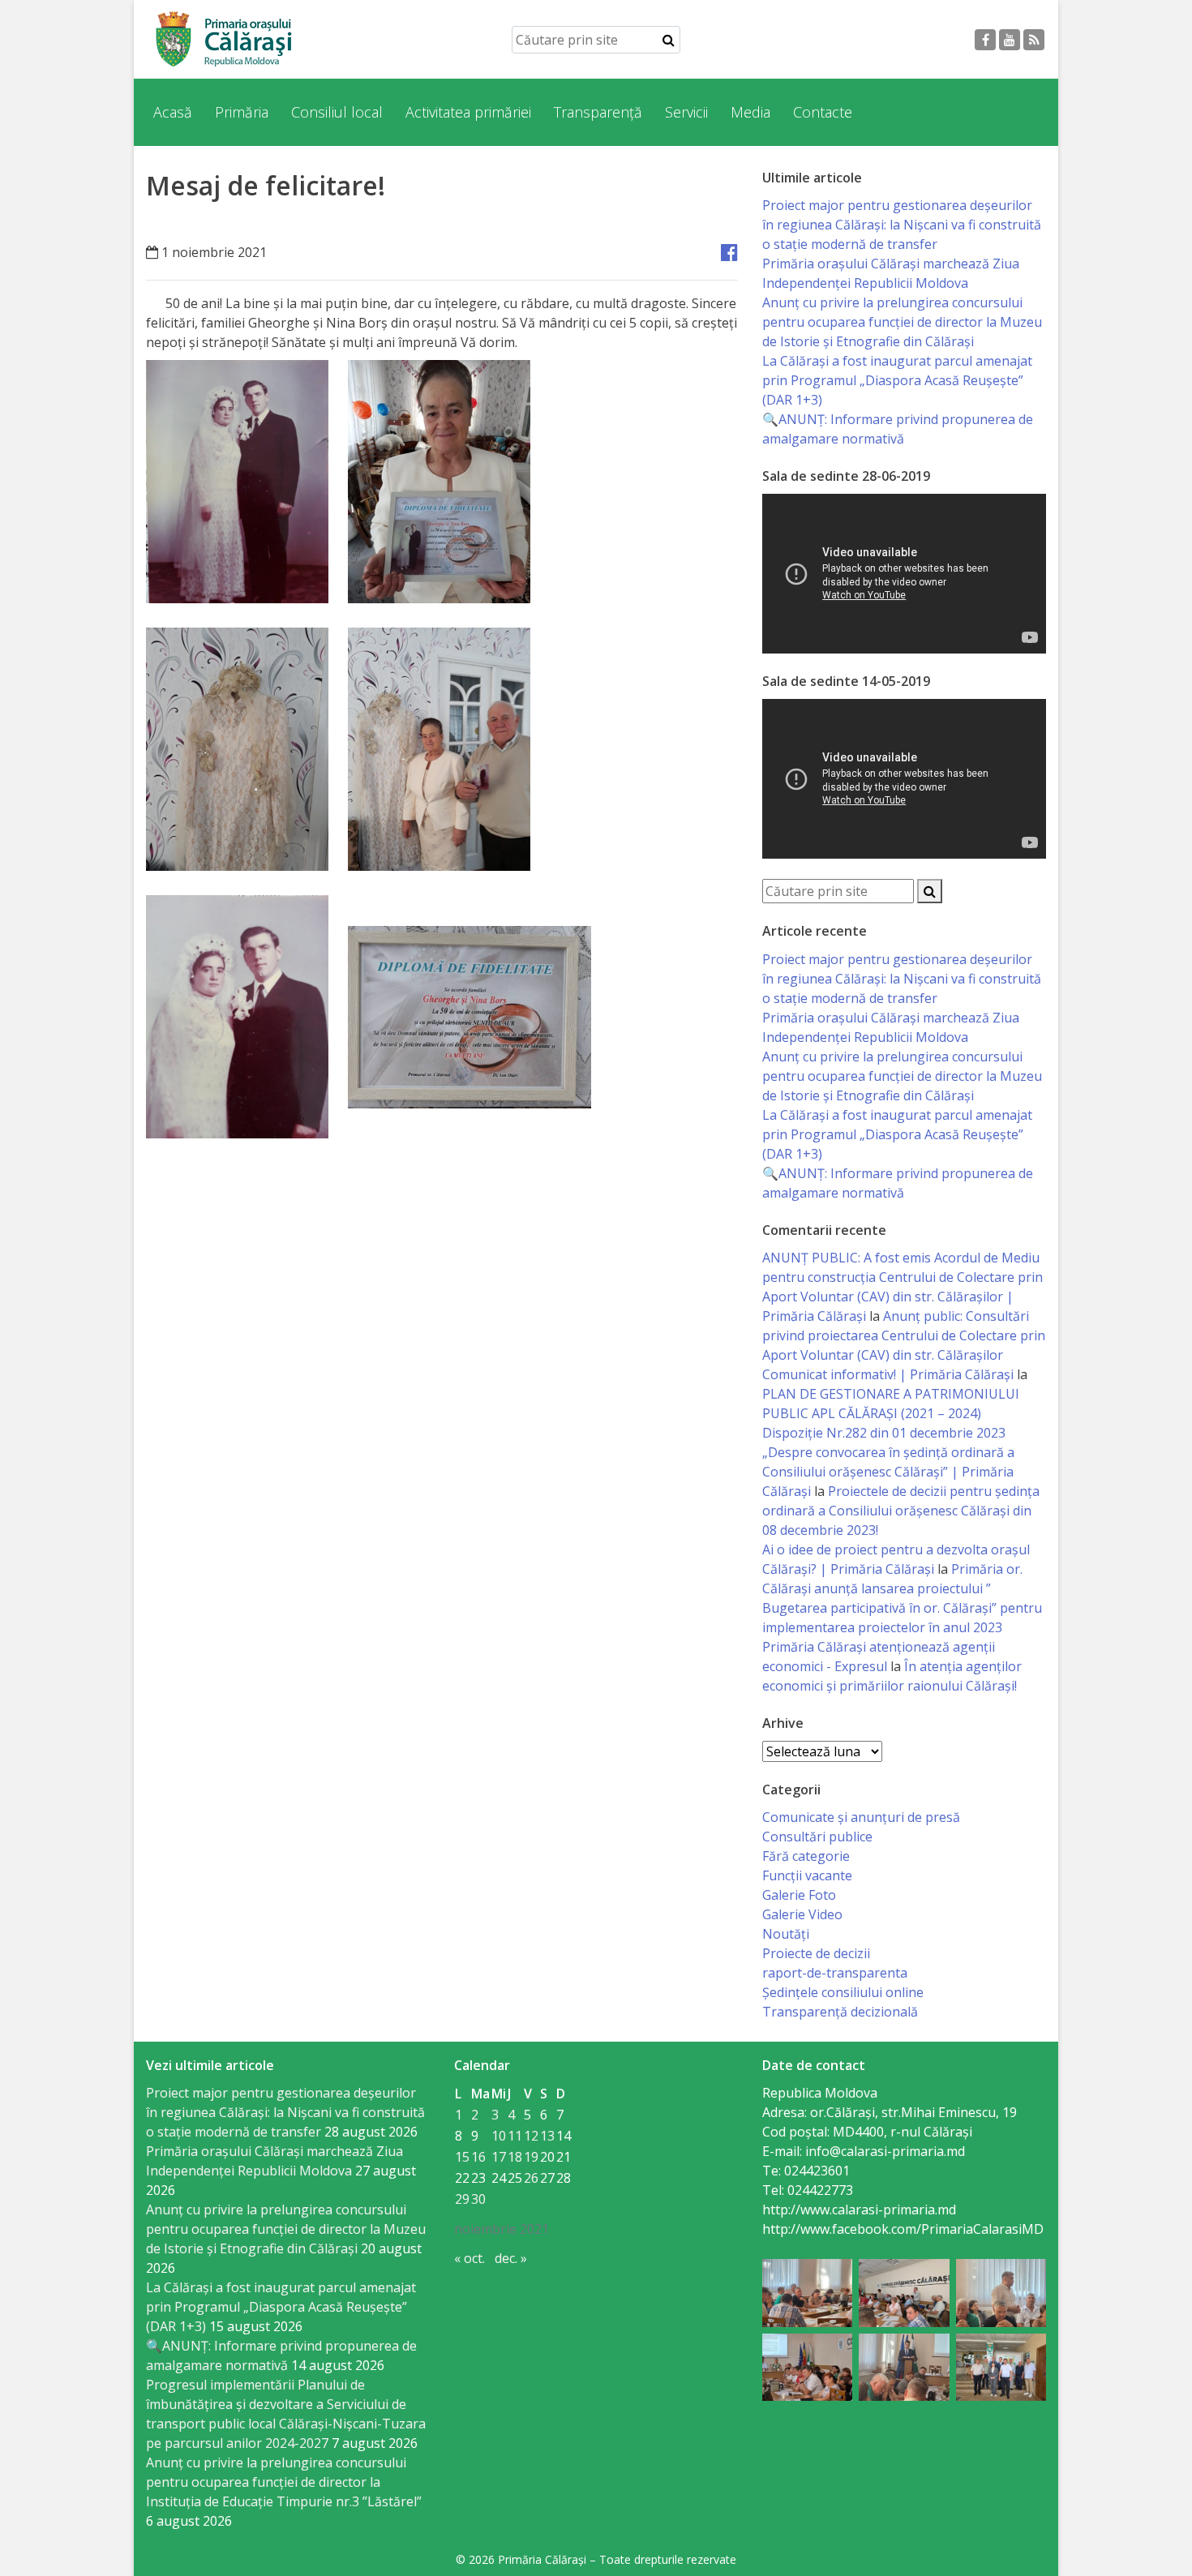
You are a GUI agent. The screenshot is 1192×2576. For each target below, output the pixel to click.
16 (478, 2157)
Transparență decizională (840, 2012)
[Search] (669, 40)
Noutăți (786, 1934)
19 (531, 2157)
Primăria (242, 112)
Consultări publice (817, 1837)
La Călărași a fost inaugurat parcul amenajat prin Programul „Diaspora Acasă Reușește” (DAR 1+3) (897, 380)
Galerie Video (802, 1914)
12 (531, 2136)
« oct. (470, 2258)
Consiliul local (337, 112)
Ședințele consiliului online (843, 1992)
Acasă (173, 112)
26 (531, 2178)
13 (547, 2136)
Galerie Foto (799, 1895)
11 (515, 2136)
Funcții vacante (807, 1875)
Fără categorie (806, 1856)
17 (499, 2157)
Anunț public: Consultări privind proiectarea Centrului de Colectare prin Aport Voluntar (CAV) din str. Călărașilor (904, 1335)
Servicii (686, 112)
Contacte (823, 112)
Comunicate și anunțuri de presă (861, 1817)
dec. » (511, 2258)
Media (750, 112)
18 (515, 2157)
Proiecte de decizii (816, 1953)
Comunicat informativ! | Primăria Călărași (888, 1374)
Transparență (598, 112)
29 (462, 2199)
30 (478, 2199)
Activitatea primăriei (468, 112)
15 (462, 2157)
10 (499, 2136)
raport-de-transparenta (835, 1973)
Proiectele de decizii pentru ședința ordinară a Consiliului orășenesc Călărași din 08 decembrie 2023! (901, 1511)
